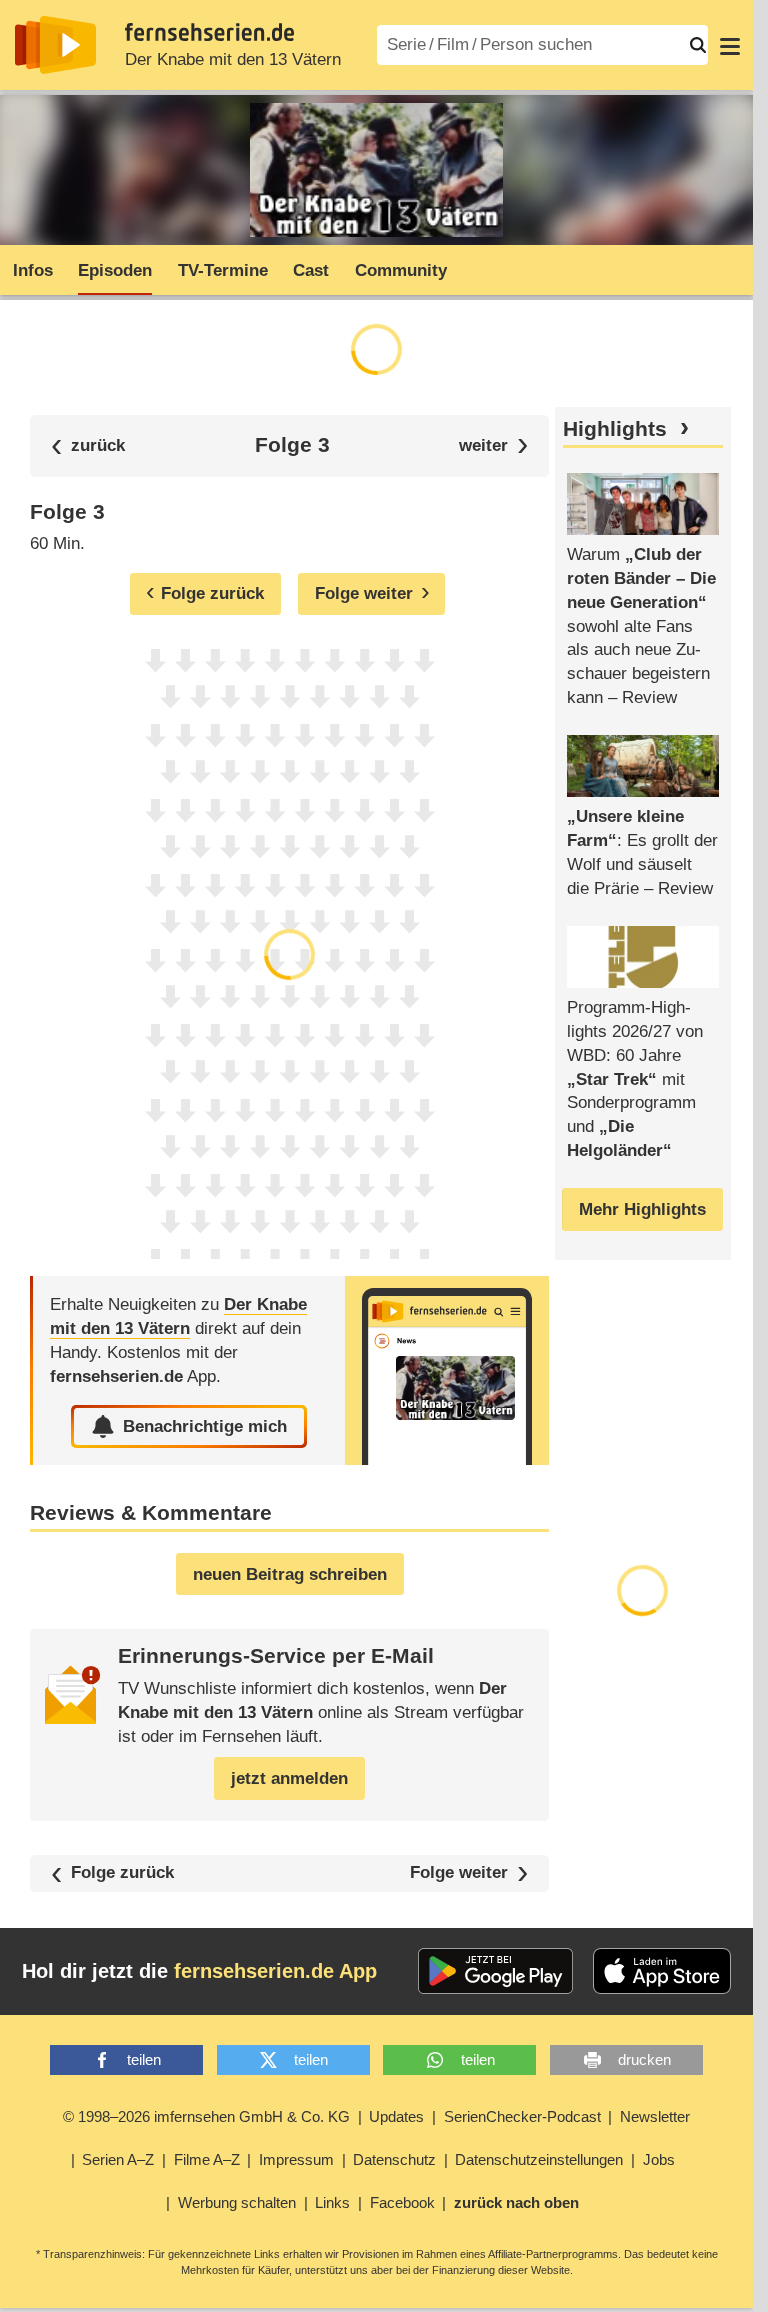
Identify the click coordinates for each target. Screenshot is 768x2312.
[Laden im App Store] (662, 1971)
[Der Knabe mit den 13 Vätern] (447, 1370)
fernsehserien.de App (275, 1971)
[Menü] (730, 45)
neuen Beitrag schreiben (290, 1574)
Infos (33, 270)
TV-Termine (223, 270)
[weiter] (493, 445)
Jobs (659, 2159)
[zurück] (88, 445)
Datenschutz (394, 2159)
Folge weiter (459, 1873)
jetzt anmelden (289, 1778)
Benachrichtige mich (205, 1426)
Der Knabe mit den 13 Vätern (233, 59)
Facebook (402, 2202)
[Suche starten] (698, 45)
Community (401, 270)
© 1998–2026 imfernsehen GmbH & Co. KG (206, 2116)
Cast (311, 270)
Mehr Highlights (642, 1209)
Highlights (615, 429)
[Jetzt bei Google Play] (495, 1971)
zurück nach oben (516, 2202)
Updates (396, 2116)
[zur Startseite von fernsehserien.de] (55, 45)
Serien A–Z (118, 2159)
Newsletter (655, 2116)
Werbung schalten (237, 2202)
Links (332, 2202)
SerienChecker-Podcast (522, 2116)
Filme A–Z (207, 2159)
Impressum (296, 2159)
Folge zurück (122, 1873)
